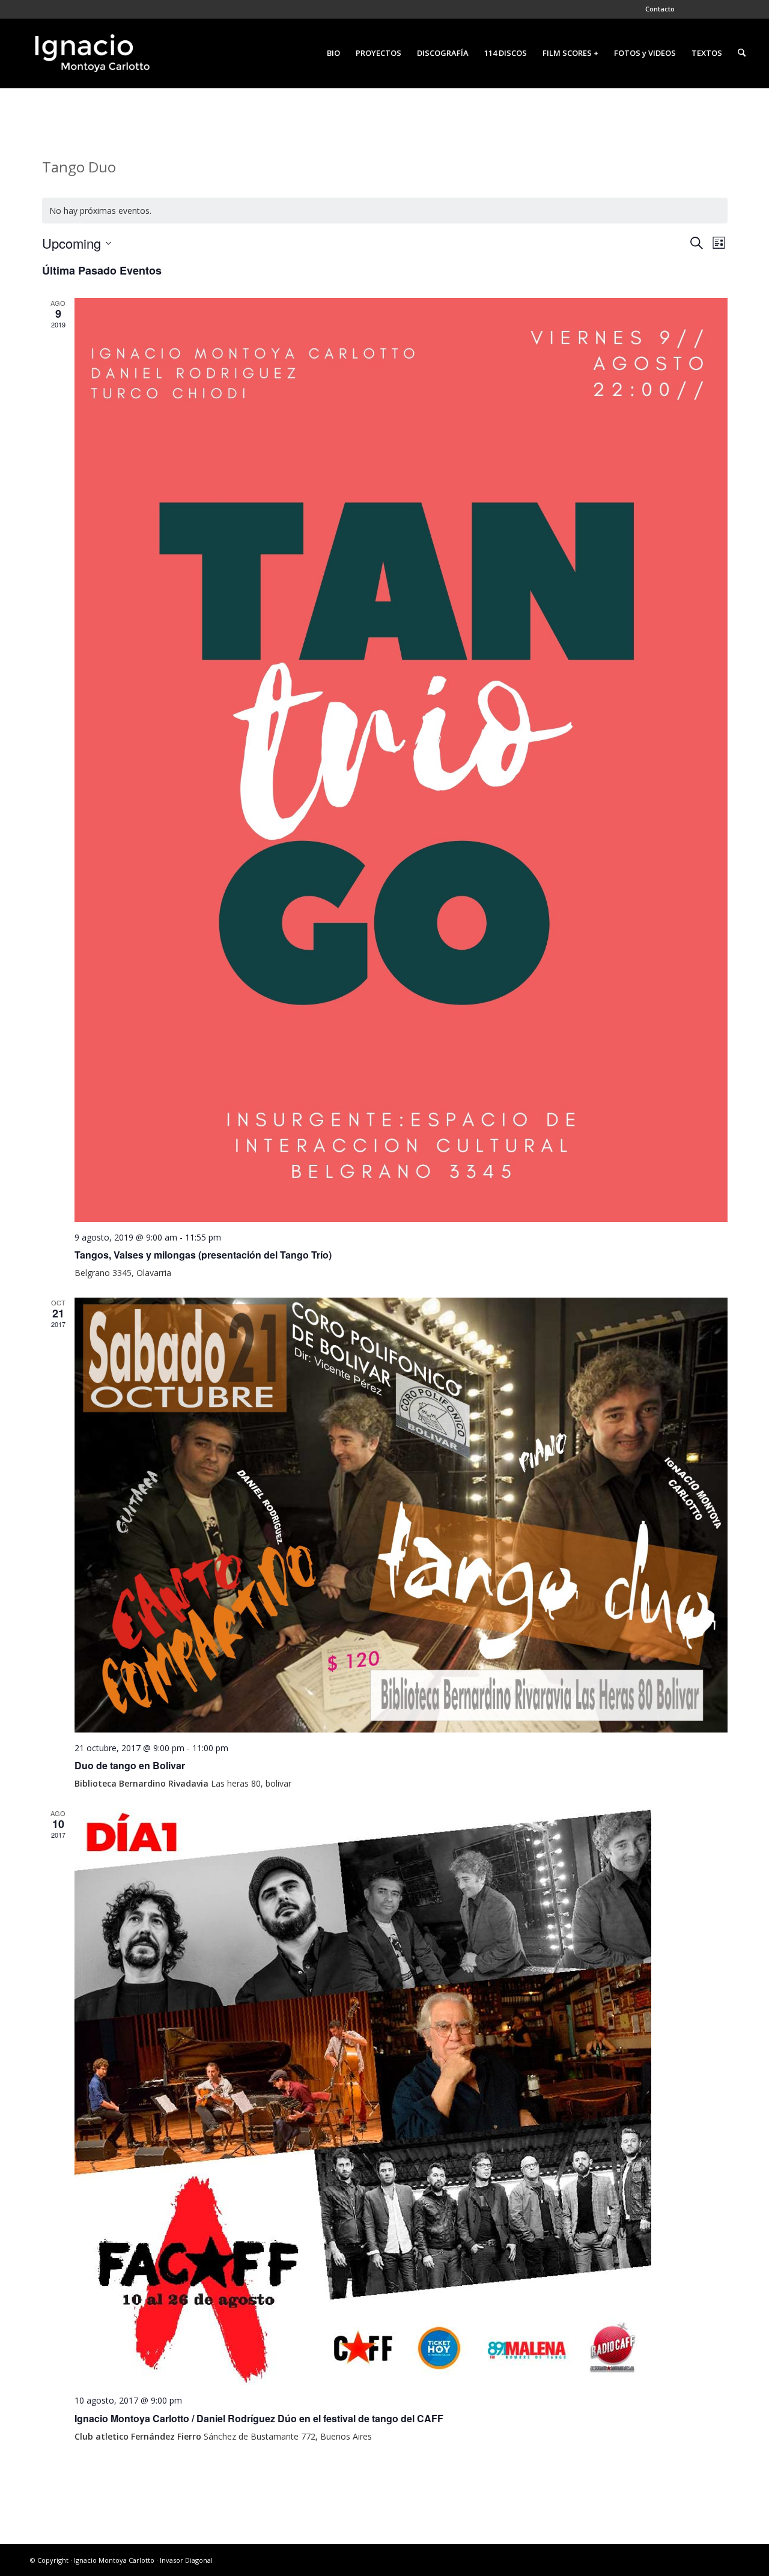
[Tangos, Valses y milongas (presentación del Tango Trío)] (401, 760)
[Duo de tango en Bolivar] (401, 1515)
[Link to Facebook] (690, 9)
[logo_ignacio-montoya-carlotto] (92, 53)
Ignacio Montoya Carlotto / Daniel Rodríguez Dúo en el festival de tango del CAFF (259, 2418)
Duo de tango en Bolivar (130, 1765)
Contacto (660, 9)
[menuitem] (657, 9)
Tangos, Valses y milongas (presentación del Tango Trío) (203, 1255)
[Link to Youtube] (744, 9)
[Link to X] (708, 9)
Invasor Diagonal (186, 2560)
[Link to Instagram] (726, 9)
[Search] (742, 53)
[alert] (385, 211)
